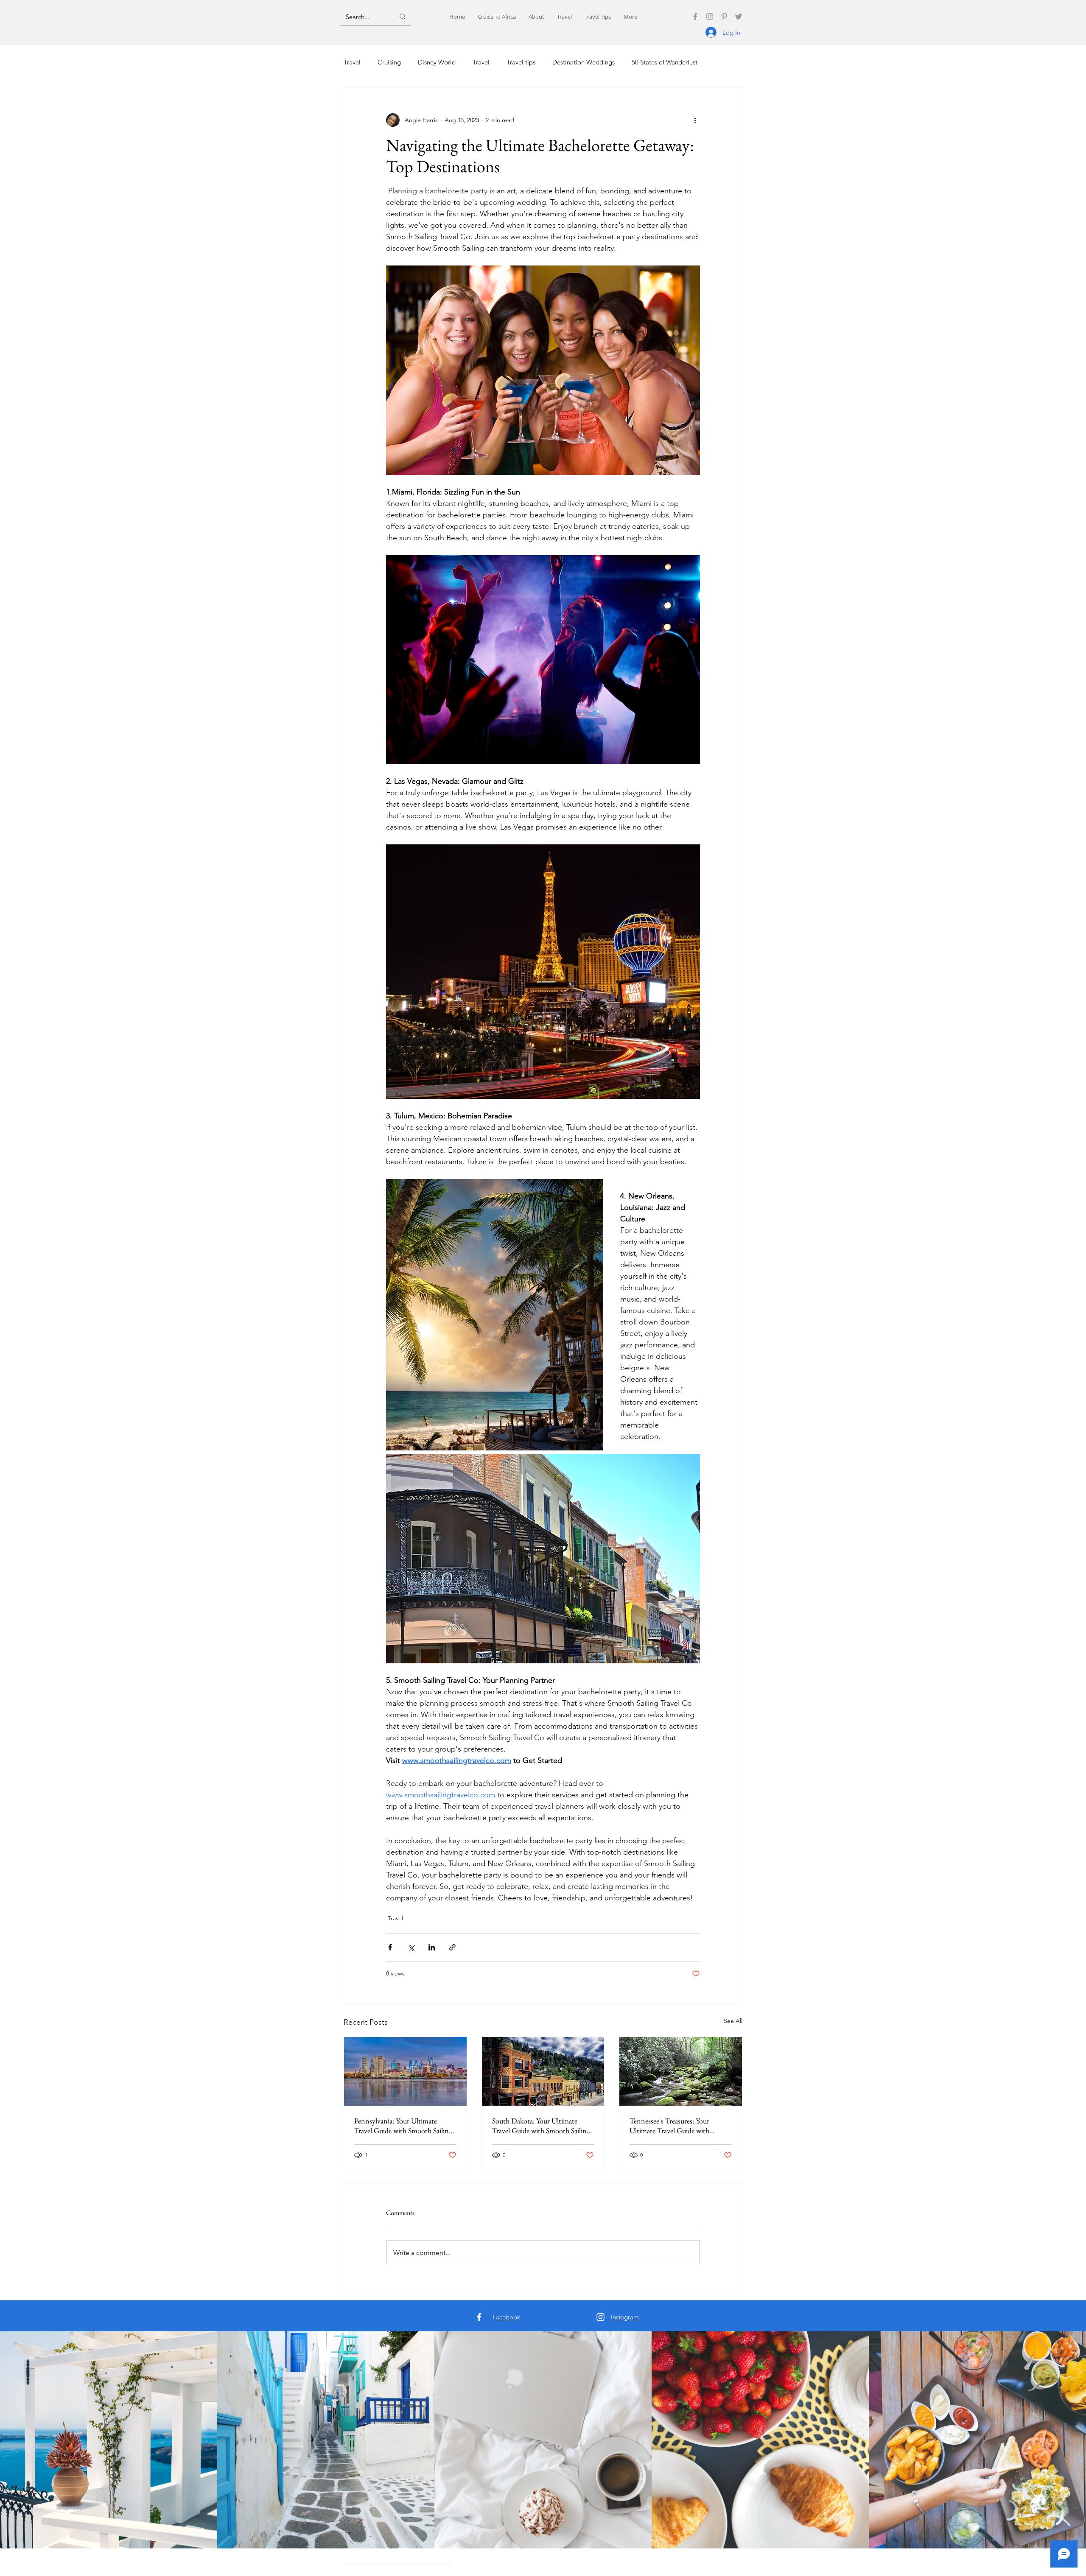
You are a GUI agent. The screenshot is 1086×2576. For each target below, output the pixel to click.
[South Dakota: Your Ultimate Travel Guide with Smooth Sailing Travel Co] (543, 2071)
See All (733, 2021)
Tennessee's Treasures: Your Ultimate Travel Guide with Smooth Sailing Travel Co (669, 2126)
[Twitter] (739, 17)
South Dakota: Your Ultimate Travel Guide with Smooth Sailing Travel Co (541, 2126)
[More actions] (695, 120)
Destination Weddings (584, 62)
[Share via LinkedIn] (432, 1947)
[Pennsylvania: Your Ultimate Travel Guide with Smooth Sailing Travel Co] (405, 2071)
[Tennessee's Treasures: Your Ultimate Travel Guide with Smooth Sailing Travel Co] (681, 2071)
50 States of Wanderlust (665, 62)
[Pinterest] (724, 17)
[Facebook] (695, 17)
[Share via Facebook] (390, 1947)
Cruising (389, 62)
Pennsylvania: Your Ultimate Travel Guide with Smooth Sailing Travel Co (403, 2126)
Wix (448, 2563)
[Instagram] (710, 17)
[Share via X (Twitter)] (411, 1947)
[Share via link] (452, 1947)
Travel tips (521, 62)
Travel (352, 62)
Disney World (437, 62)
